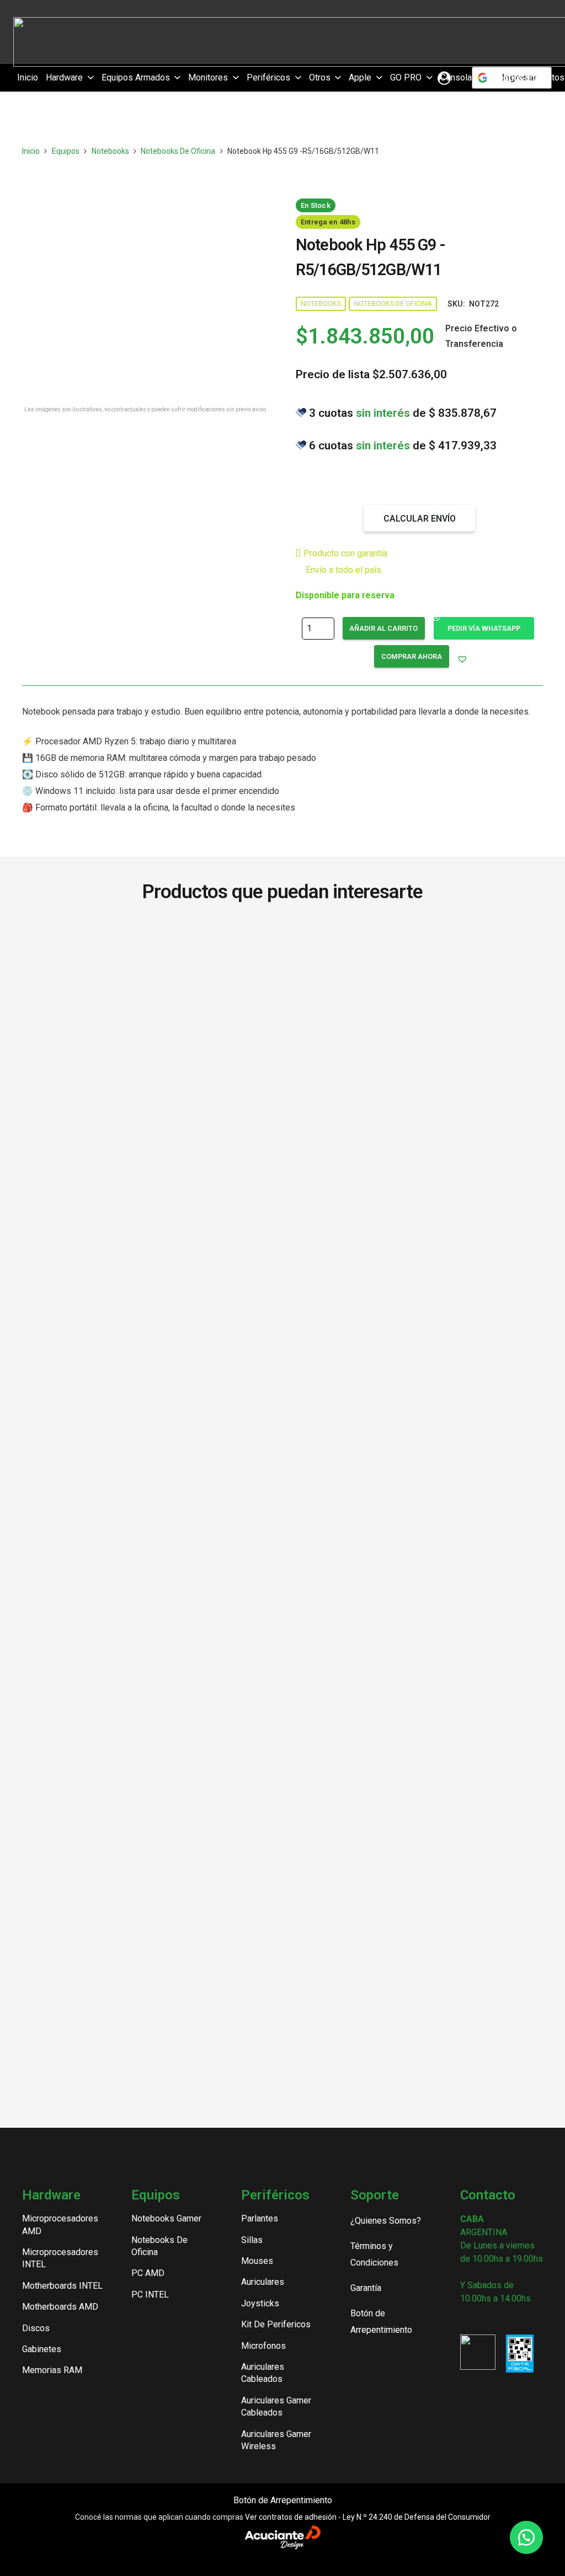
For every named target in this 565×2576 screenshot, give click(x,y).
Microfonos (263, 2346)
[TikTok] (502, 2319)
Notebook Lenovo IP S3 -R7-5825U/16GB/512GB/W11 (150, 1826)
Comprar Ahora (412, 656)
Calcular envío (420, 519)
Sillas (252, 2240)
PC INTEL (150, 2295)
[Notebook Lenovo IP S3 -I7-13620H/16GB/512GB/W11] (415, 1341)
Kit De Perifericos (276, 2324)
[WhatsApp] (521, 2319)
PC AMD (148, 2273)
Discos (36, 2328)
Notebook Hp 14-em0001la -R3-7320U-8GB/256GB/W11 (150, 1866)
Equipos (66, 151)
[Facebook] (484, 2319)
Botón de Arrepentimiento (283, 2500)
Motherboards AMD (60, 2307)
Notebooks (110, 151)
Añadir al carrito (383, 628)
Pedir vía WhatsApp (484, 628)
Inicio (31, 151)
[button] (88, 78)
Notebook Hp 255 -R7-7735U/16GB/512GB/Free (150, 1769)
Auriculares (263, 2282)
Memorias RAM (52, 2370)
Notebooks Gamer (166, 2218)
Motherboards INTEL (62, 2286)
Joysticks (260, 2303)
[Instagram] (465, 2320)
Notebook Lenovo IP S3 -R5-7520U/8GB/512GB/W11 (415, 1826)
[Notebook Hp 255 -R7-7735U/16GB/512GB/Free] (150, 1341)
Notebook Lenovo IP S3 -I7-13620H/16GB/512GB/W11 (415, 1769)
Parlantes (260, 2218)
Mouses (257, 2261)
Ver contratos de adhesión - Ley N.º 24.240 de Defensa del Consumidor (368, 2517)
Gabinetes (42, 2349)
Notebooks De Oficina (178, 151)
